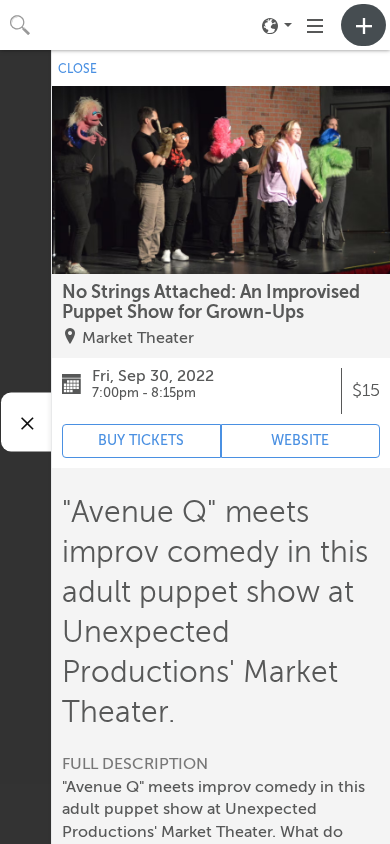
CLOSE (77, 69)
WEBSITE (300, 440)
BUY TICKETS (141, 440)
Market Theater (138, 338)
